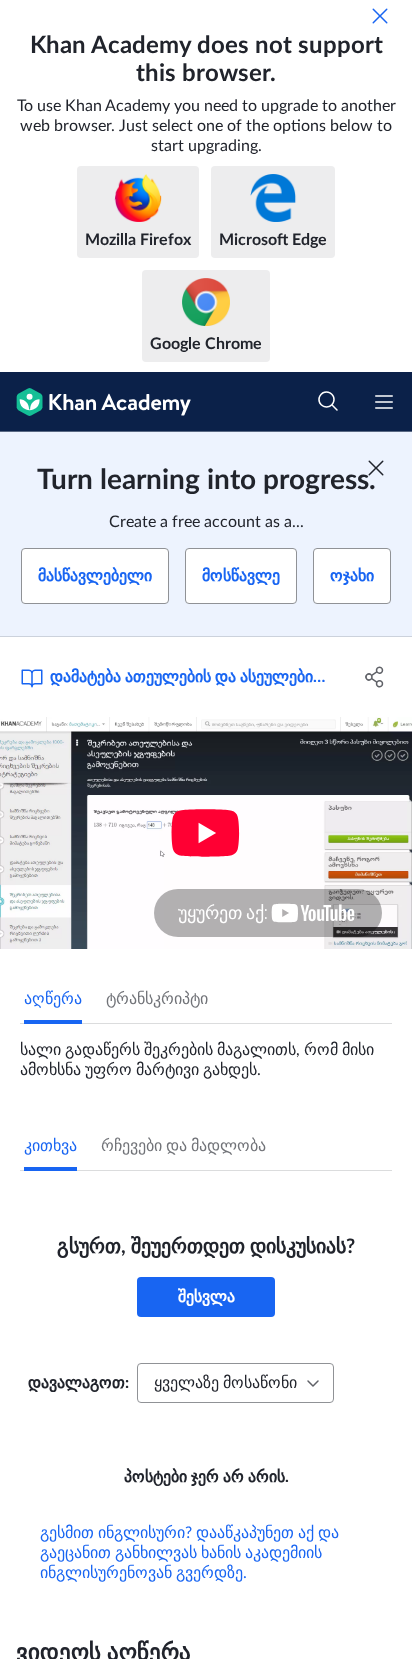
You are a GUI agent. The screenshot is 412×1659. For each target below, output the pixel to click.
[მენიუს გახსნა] (384, 402)
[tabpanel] (206, 1052)
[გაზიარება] (374, 677)
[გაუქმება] (380, 16)
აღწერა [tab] (53, 999)
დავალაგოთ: (78, 1383)
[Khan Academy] (95, 402)
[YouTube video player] (206, 833)
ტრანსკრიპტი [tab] (157, 999)
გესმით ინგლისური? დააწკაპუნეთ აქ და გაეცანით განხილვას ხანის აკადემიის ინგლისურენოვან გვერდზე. (189, 1553)
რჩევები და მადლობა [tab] (183, 1146)
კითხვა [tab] (50, 1146)
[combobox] (235, 1383)
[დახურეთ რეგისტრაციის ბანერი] (376, 468)
